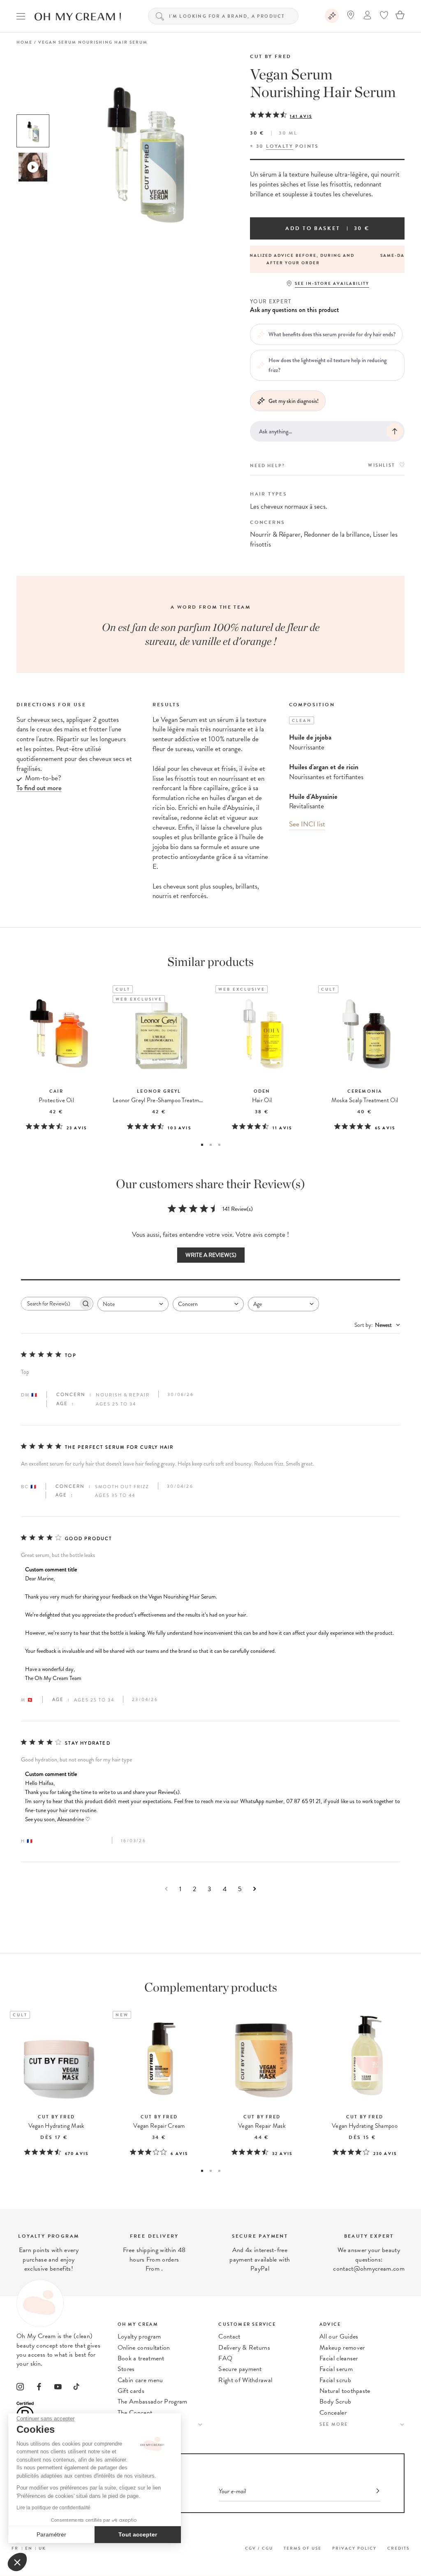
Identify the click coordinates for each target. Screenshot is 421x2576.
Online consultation (144, 2348)
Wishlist (382, 465)
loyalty (280, 146)
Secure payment (240, 2369)
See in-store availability (332, 283)
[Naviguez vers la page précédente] (166, 1889)
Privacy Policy (354, 2548)
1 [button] (202, 1145)
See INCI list (307, 824)
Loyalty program (139, 2336)
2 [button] (211, 1145)
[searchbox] (50, 1304)
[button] (17, 2562)
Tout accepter (138, 2534)
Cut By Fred (271, 56)
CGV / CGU (259, 2548)
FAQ (225, 2358)
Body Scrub (335, 2401)
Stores (126, 2369)
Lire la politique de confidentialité (53, 2508)
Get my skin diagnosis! (294, 401)
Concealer (333, 2413)
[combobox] (133, 1304)
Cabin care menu (140, 2380)
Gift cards (131, 2391)
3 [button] (219, 1145)
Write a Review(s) (211, 1255)
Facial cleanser (339, 2358)
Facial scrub (335, 2380)
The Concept (135, 2413)
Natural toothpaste (345, 2391)
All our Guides (339, 2336)
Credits (398, 2548)
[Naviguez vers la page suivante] (255, 1889)
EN (29, 2548)
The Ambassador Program (153, 2401)
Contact (229, 2336)
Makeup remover (342, 2348)
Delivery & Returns (244, 2348)
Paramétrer (51, 2534)
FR (15, 2548)
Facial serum (336, 2369)
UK (42, 2548)
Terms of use (303, 2548)
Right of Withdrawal (245, 2380)
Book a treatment (141, 2358)
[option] (33, 131)
